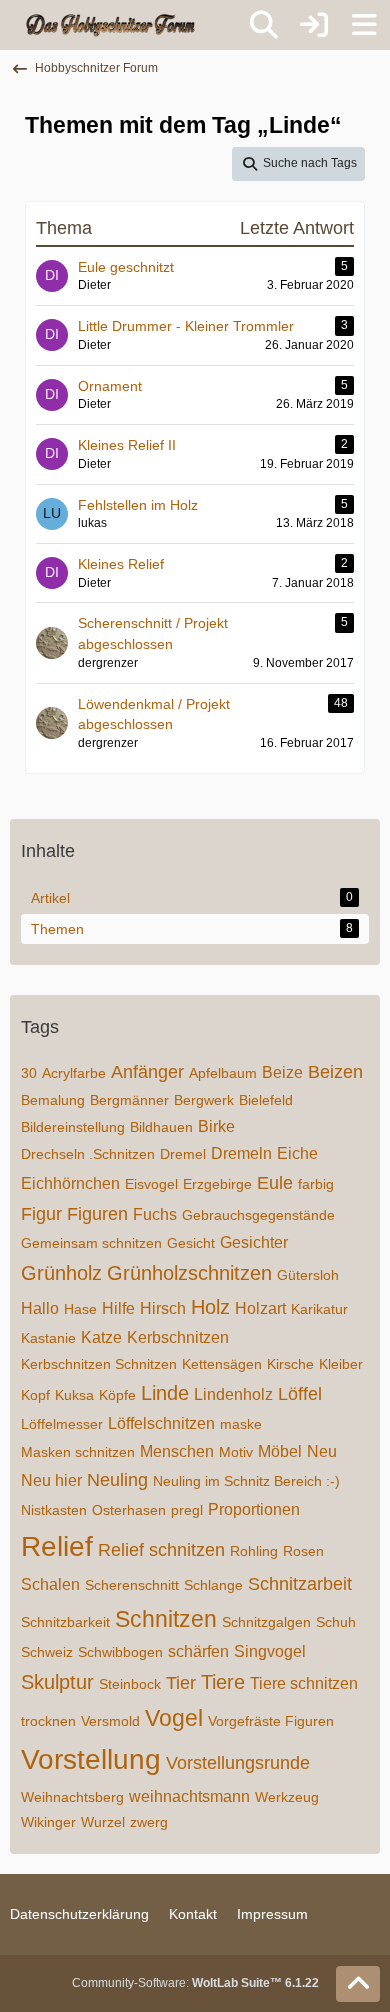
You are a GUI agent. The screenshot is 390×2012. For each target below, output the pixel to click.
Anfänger (147, 1072)
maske (241, 1424)
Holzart (260, 1308)
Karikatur (319, 1309)
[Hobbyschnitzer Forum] (111, 25)
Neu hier (51, 1480)
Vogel (174, 1718)
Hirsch (163, 1308)
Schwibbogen (120, 1652)
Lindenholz (233, 1394)
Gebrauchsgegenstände (258, 1215)
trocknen (48, 1721)
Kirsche (290, 1364)
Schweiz (47, 1652)
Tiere (223, 1682)
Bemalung (53, 1100)
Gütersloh (308, 1275)
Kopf (35, 1395)
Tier (181, 1683)
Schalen (50, 1584)
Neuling (117, 1480)
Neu (322, 1451)
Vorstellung (91, 1759)
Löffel (300, 1394)
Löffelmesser (62, 1424)
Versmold (110, 1721)
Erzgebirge (217, 1184)
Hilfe (118, 1308)
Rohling (254, 1551)
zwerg (149, 1822)
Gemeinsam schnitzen (91, 1243)
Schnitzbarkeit (65, 1622)
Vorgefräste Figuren (271, 1721)
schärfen (198, 1651)
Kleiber (341, 1364)
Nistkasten (54, 1510)
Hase (80, 1309)
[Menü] (364, 25)
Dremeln (241, 1153)
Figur (41, 1214)
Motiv (236, 1452)
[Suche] (264, 25)
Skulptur (57, 1682)
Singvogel (270, 1651)
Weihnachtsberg (72, 1797)
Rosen (303, 1551)
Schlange (213, 1585)
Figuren (97, 1214)
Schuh (336, 1622)
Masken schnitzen (78, 1452)
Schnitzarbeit (300, 1584)
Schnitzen (166, 1619)
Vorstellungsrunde (238, 1763)
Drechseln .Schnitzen (88, 1154)
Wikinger (48, 1822)
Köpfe (117, 1395)
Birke (216, 1126)
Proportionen (254, 1509)
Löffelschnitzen (161, 1423)
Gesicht (191, 1243)
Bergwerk (204, 1100)
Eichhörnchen (70, 1183)
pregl (187, 1510)
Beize (282, 1072)
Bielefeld (266, 1100)
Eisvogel (151, 1184)
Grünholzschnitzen (189, 1273)
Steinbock (130, 1684)
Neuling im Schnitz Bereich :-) (246, 1481)
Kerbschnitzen (178, 1337)
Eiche (297, 1153)
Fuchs (155, 1214)
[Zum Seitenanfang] (358, 1984)
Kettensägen (222, 1364)
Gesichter (254, 1242)
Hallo (40, 1308)
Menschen (177, 1451)
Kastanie (48, 1338)
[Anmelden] (314, 25)
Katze (101, 1337)
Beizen (335, 1072)
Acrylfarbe (74, 1073)
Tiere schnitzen (304, 1683)
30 (29, 1073)
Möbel (280, 1451)
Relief (57, 1546)
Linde (165, 1393)
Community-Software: (195, 1983)
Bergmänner (129, 1100)
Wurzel (103, 1822)
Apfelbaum (223, 1073)
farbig (316, 1184)
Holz (210, 1307)
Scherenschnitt (132, 1585)
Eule (275, 1183)
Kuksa (74, 1395)
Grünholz (61, 1273)
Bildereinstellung (73, 1127)
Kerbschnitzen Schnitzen (99, 1364)
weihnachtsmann (189, 1796)
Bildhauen (161, 1127)
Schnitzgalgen (266, 1622)
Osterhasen (129, 1510)
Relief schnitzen (161, 1550)
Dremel (183, 1154)
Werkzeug (287, 1797)
